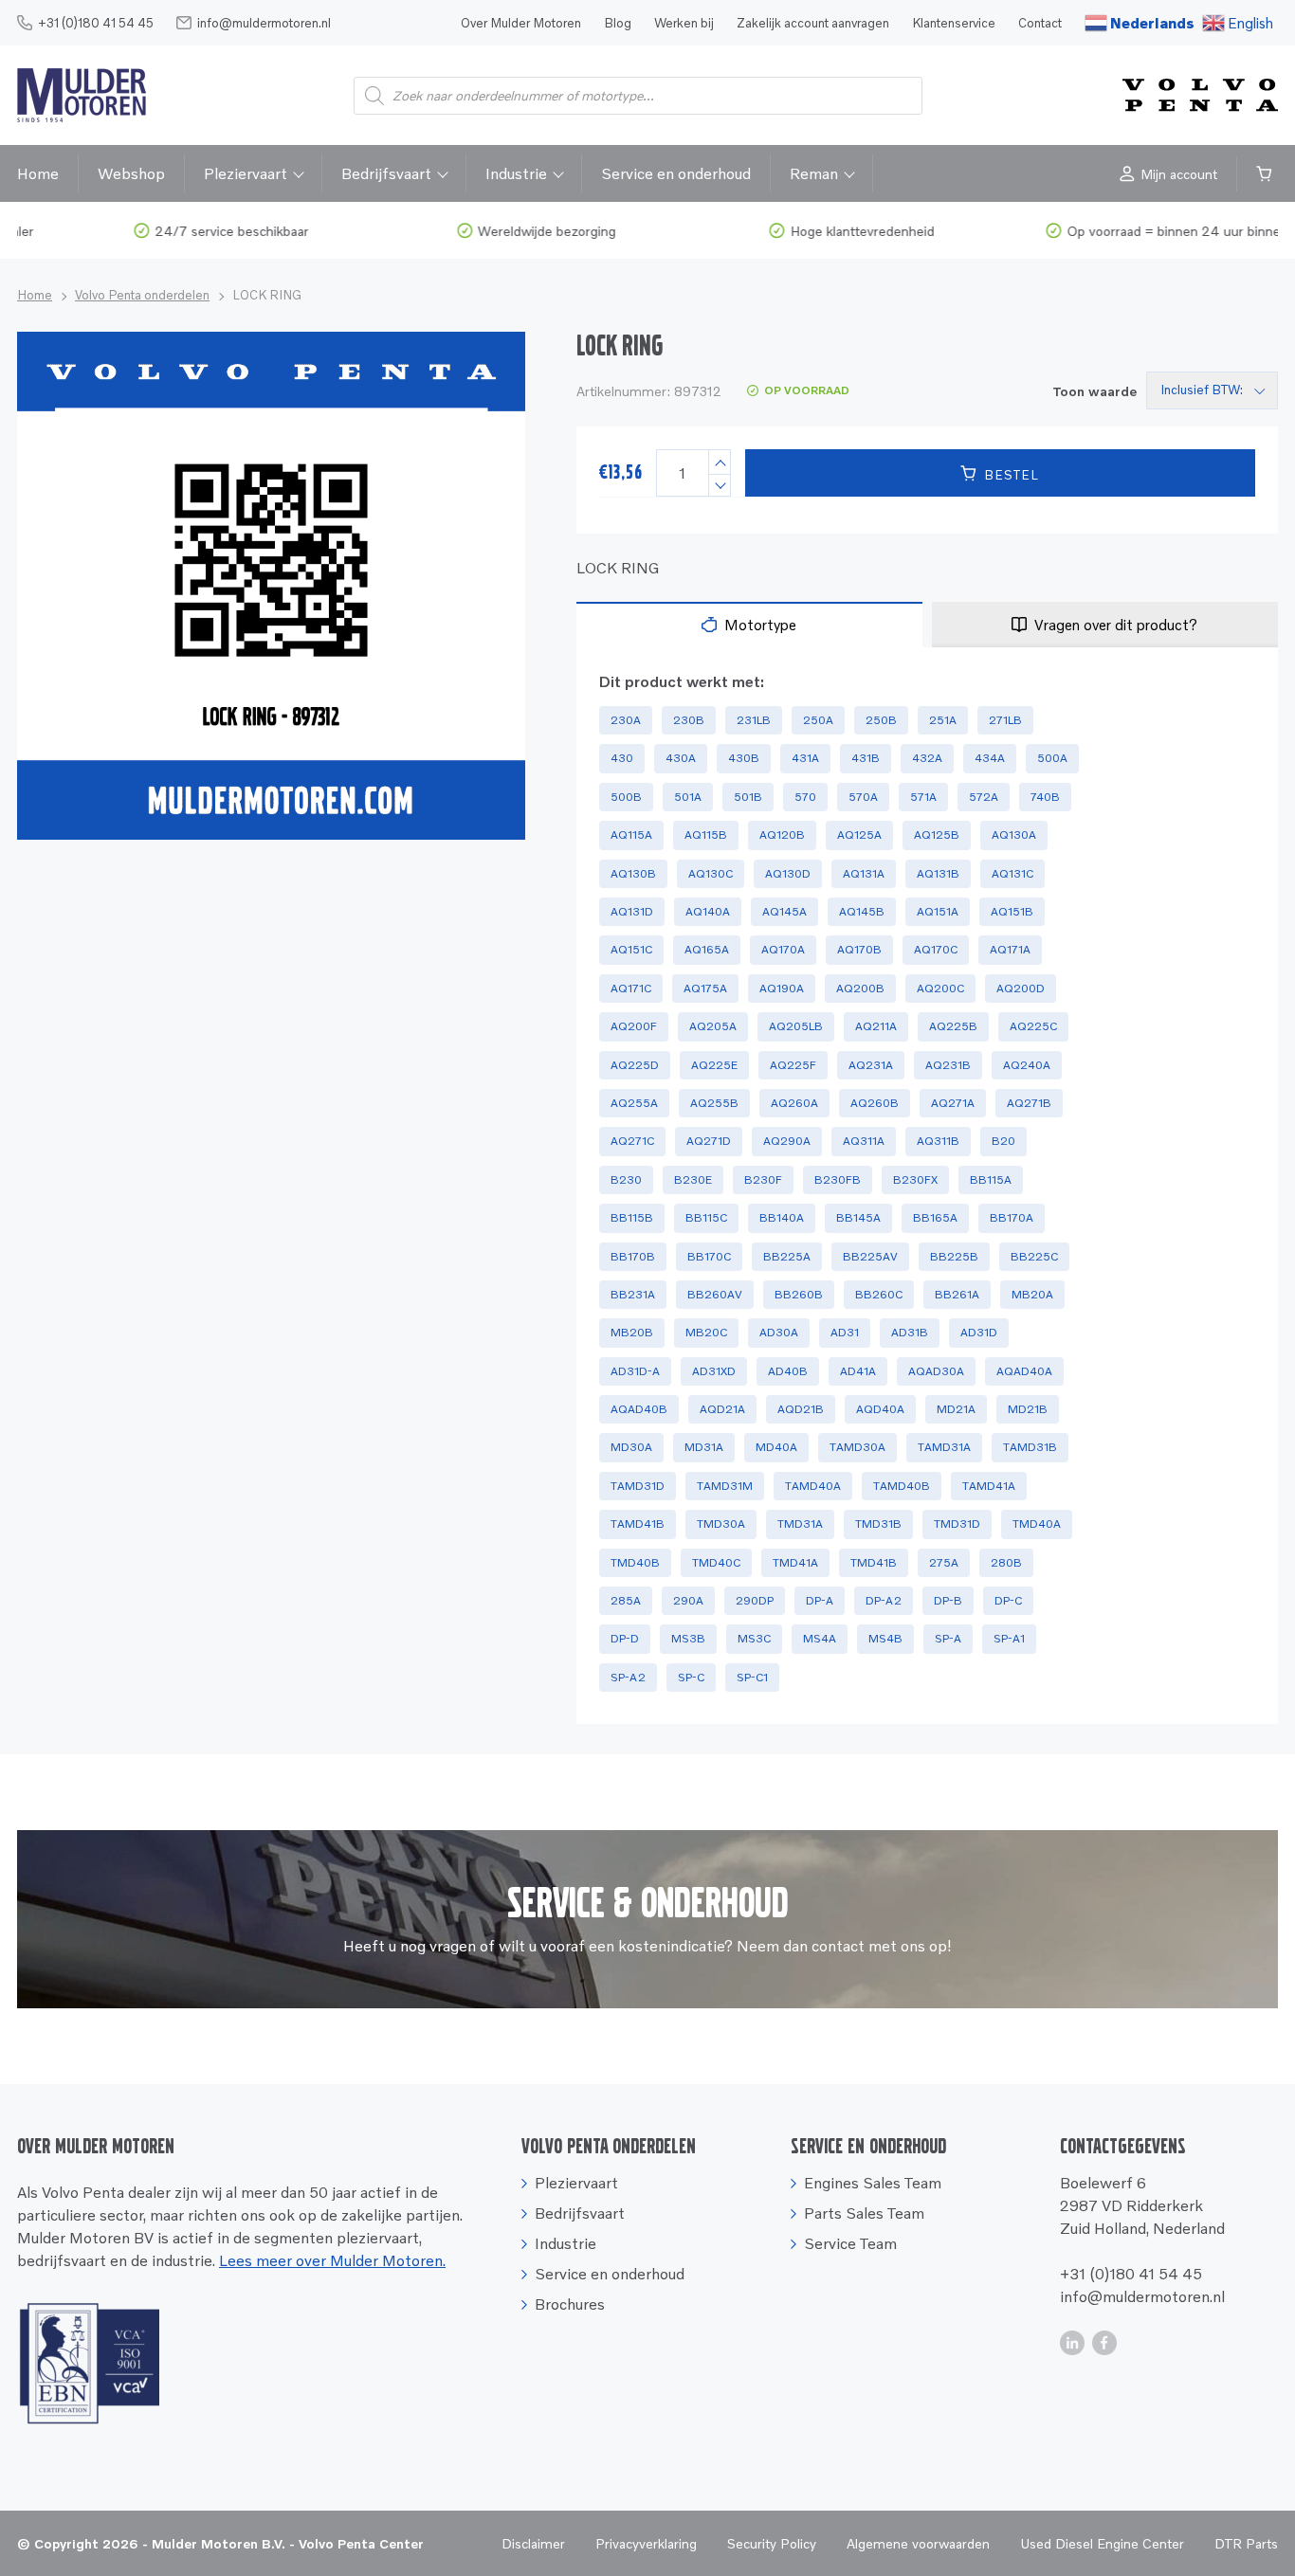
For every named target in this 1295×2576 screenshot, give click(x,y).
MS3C (754, 1638)
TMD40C (716, 1562)
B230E (693, 1179)
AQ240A (1027, 1065)
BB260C (879, 1294)
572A (984, 797)
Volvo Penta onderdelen (142, 295)
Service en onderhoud (676, 173)
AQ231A (871, 1065)
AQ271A (953, 1103)
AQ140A (708, 911)
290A (688, 1600)
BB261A (957, 1294)
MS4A (820, 1638)
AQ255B (714, 1103)
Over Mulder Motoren (521, 23)
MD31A (704, 1447)
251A (943, 720)
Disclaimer (533, 2543)
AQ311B (938, 1141)
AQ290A (787, 1141)
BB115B (632, 1217)
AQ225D (635, 1065)
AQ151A (938, 911)
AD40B (788, 1371)
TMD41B (874, 1562)
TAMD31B (1030, 1447)
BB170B (633, 1256)
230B (689, 720)
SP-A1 (1009, 1638)
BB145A (858, 1217)
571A (923, 797)
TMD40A (1037, 1524)
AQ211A (876, 1026)
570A (863, 797)
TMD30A (721, 1524)
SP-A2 (628, 1677)
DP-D (625, 1638)
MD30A (631, 1447)
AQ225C (1033, 1026)
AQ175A (705, 988)
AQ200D (1021, 988)
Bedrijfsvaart (386, 173)
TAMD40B (902, 1486)
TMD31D (957, 1524)
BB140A (782, 1217)
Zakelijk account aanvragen (813, 23)
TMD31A (800, 1524)
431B (866, 758)
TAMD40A (813, 1486)
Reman (814, 173)
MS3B (688, 1638)
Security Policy (772, 2543)
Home (38, 173)
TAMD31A (944, 1447)
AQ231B (948, 1065)
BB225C (1034, 1256)
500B (626, 797)
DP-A (820, 1600)
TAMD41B (638, 1524)
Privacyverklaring (646, 2543)
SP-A (948, 1638)
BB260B (799, 1294)
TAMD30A (857, 1447)
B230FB (838, 1179)
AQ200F (634, 1026)
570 (805, 797)
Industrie (516, 173)
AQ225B (953, 1026)
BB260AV (715, 1294)
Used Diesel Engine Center (1102, 2543)
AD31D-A (635, 1371)
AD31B (910, 1332)
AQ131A (864, 873)
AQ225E (714, 1065)
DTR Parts (1246, 2543)
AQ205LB (796, 1026)
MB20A (1032, 1294)
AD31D (979, 1332)
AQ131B (938, 873)
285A (626, 1600)
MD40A (776, 1447)
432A (927, 758)
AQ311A (864, 1141)
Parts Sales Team (864, 2213)
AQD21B (801, 1409)
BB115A (991, 1179)
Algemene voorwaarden (918, 2543)
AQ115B (706, 834)
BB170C (709, 1256)
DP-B (948, 1600)
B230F (763, 1179)
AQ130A (1014, 834)
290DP (755, 1600)
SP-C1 (752, 1677)
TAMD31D (638, 1486)
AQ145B (862, 911)
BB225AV (870, 1256)
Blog (618, 23)
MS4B (885, 1638)
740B (1045, 797)
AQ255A (634, 1103)
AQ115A (631, 834)
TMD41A (795, 1562)
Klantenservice (954, 23)
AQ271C (632, 1141)
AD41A (858, 1371)
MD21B (1028, 1409)
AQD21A (722, 1409)
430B (744, 758)
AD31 (845, 1332)
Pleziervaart (246, 173)
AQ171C (631, 988)
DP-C (1008, 1600)
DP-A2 (884, 1600)
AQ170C (936, 949)
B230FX (915, 1179)
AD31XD (714, 1371)
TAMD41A (989, 1486)
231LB (754, 720)
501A (688, 797)
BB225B (954, 1256)
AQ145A (784, 911)
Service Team (850, 2243)
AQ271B (1029, 1103)
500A (1052, 758)
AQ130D (788, 873)
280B (1006, 1562)
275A (944, 1562)
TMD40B (635, 1562)
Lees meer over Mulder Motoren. (332, 2260)
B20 (1003, 1141)
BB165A (935, 1217)
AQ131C (1012, 873)
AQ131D (632, 911)
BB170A (1012, 1217)
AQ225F (793, 1065)
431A (805, 758)
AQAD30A (936, 1371)
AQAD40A (1024, 1371)
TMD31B (878, 1524)
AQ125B (937, 834)
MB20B (632, 1332)
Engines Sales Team (873, 2183)
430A (681, 758)
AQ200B (860, 988)
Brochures (570, 2304)
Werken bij (684, 23)
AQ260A (794, 1103)
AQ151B (1012, 911)
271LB (1005, 720)
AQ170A (783, 949)
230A (626, 720)
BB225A (787, 1256)
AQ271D (709, 1141)
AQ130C (711, 873)
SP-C (691, 1677)
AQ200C (940, 988)
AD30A (779, 1332)
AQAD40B (639, 1409)
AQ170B (859, 949)
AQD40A (880, 1409)
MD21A (956, 1409)
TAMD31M (725, 1486)
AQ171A (1010, 949)
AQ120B (782, 834)
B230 (626, 1179)
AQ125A (859, 834)
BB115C (706, 1217)
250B (881, 720)
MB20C (706, 1332)
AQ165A (707, 949)
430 (622, 758)
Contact (1040, 23)
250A (818, 720)
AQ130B (633, 873)
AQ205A (713, 1026)
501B (748, 797)
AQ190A (782, 988)
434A (990, 758)
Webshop (131, 173)
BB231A (633, 1294)
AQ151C (631, 949)
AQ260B (875, 1103)
